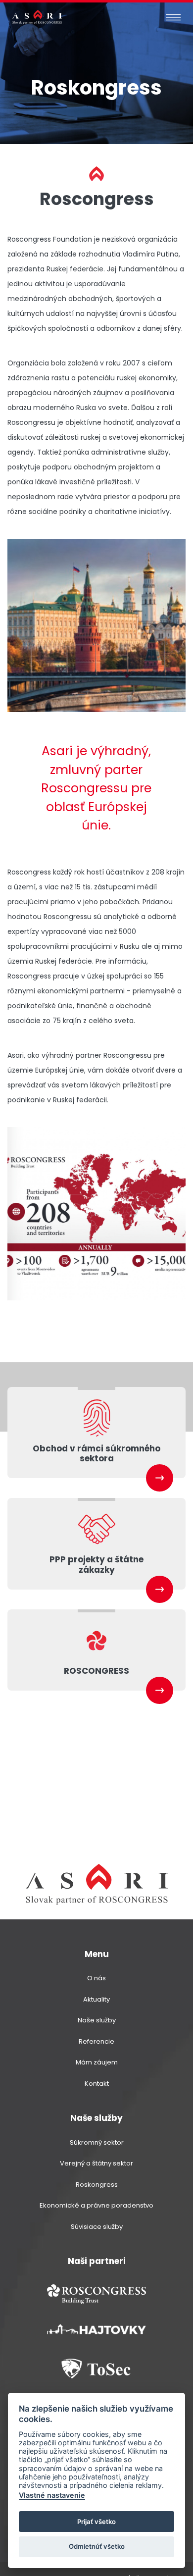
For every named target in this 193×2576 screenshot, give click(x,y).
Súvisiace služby (97, 2227)
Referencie (96, 2041)
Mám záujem (97, 2062)
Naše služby (97, 2020)
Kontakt (97, 2084)
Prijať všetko (96, 2522)
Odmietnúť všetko (97, 2546)
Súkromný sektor (97, 2142)
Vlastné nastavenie (52, 2495)
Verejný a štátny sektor (96, 2163)
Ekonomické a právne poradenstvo (96, 2205)
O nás (96, 1978)
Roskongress (97, 2185)
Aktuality (96, 1999)
